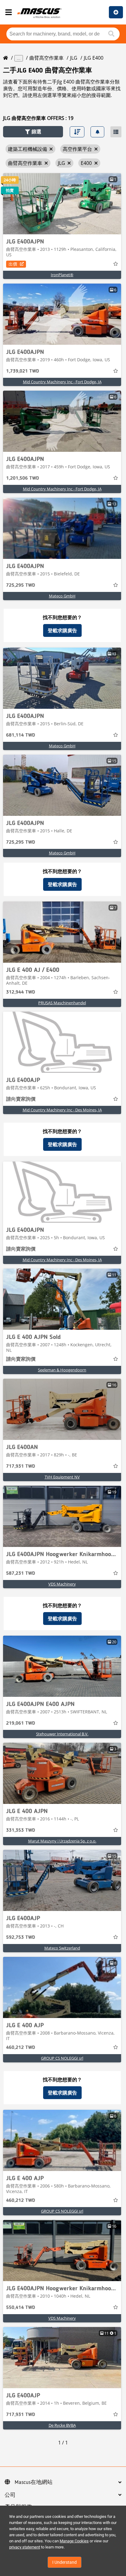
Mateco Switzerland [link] (62, 1948)
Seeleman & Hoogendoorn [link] (62, 1370)
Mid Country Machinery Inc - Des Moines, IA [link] (62, 1110)
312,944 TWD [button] (21, 992)
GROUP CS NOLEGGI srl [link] (62, 2058)
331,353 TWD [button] (21, 1831)
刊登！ (116, 12)
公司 (10, 2495)
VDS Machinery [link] (62, 1584)
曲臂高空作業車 (46, 58)
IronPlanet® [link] (62, 275)
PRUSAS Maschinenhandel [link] (62, 1003)
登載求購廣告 (62, 630)
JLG (74, 58)
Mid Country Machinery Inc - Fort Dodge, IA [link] (62, 382)
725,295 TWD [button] (21, 585)
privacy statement (25, 2547)
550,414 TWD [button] (21, 2308)
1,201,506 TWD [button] (23, 478)
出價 (13, 264)
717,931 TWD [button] (21, 1466)
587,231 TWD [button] (21, 1574)
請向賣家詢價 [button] (21, 1099)
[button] (33, 132)
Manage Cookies (74, 2541)
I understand (65, 2562)
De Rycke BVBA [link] (62, 2425)
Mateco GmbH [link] (62, 596)
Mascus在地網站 (34, 2482)
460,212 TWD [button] (21, 2048)
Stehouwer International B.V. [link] (62, 1734)
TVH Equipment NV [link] (62, 1477)
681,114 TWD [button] (21, 735)
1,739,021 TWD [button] (23, 371)
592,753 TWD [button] (21, 1938)
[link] (62, 204)
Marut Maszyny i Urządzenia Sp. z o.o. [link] (62, 1841)
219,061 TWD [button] (21, 1723)
